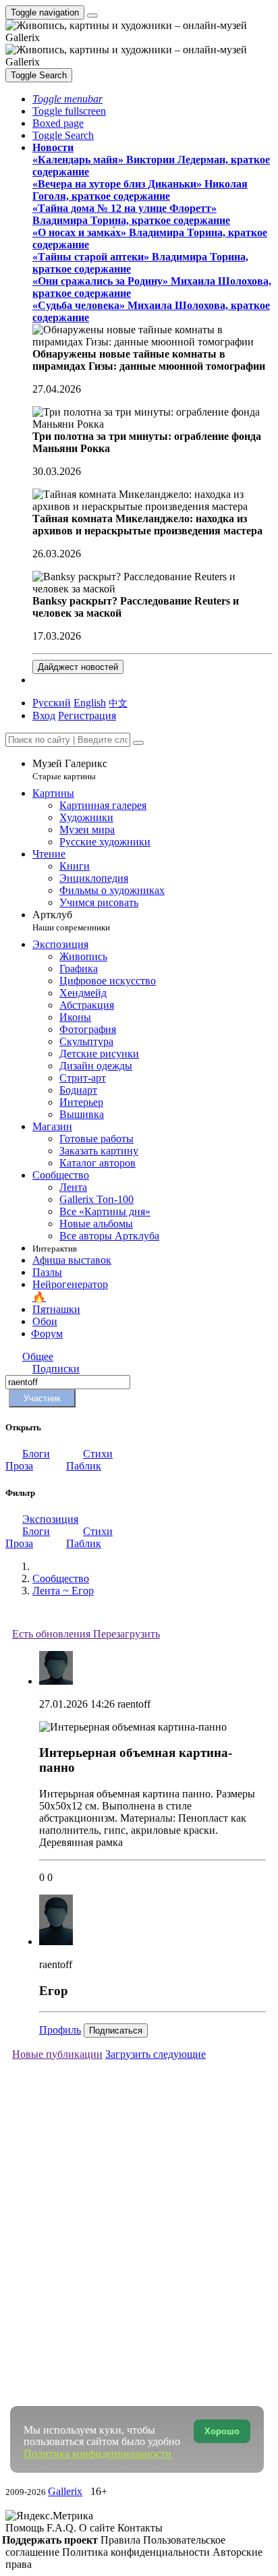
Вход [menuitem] (44, 716)
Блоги (36, 1454)
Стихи (98, 1454)
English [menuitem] (90, 703)
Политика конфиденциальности (137, 2552)
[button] (67, 99)
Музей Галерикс (70, 769)
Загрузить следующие (156, 2054)
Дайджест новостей (78, 667)
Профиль (60, 2030)
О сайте (98, 2528)
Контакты (140, 2528)
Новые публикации (57, 2054)
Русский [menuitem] (52, 703)
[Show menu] (92, 16)
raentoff (134, 1704)
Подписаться (116, 2031)
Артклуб (71, 921)
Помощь (26, 2528)
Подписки (56, 1369)
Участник (42, 1398)
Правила (122, 2540)
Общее (38, 1356)
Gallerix (65, 2491)
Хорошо (222, 2431)
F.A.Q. (63, 2528)
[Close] (138, 743)
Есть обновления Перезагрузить (86, 1634)
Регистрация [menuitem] (87, 716)
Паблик (84, 1466)
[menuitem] (118, 703)
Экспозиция (50, 1519)
